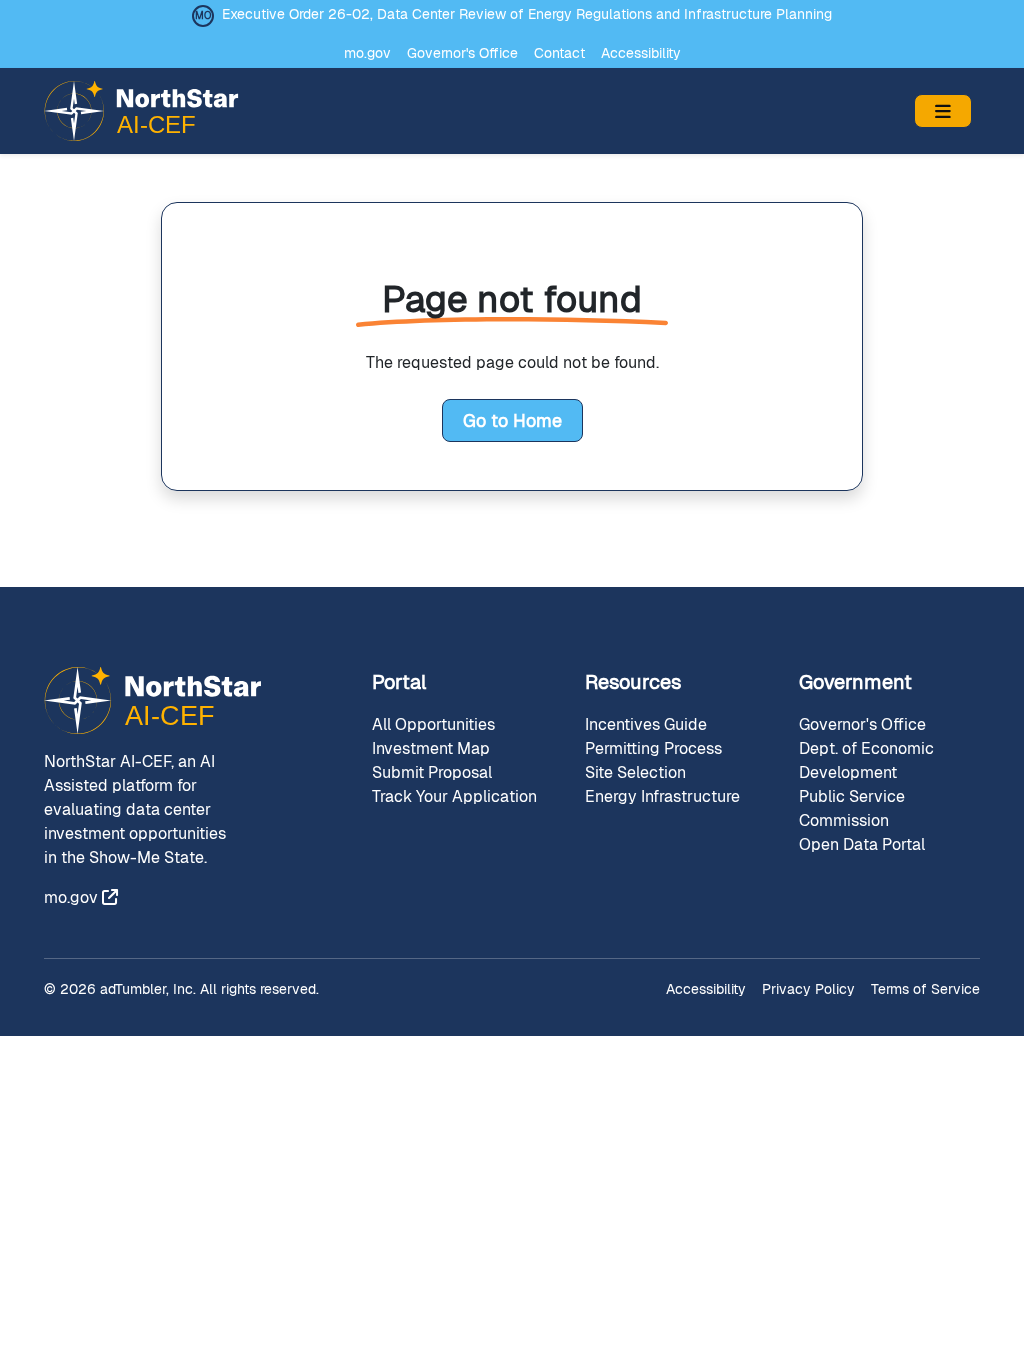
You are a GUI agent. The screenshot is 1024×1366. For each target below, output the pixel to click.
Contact (559, 53)
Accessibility (641, 53)
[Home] (149, 111)
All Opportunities (433, 724)
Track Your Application (454, 796)
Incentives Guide (646, 724)
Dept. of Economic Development (866, 760)
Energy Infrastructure (662, 796)
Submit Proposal (432, 772)
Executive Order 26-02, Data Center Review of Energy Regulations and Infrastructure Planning (527, 14)
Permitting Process (653, 748)
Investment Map (431, 748)
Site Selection (635, 772)
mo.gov (367, 53)
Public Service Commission (852, 808)
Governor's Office (462, 53)
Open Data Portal (862, 844)
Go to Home (512, 420)
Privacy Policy (808, 989)
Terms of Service (925, 989)
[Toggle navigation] (943, 111)
